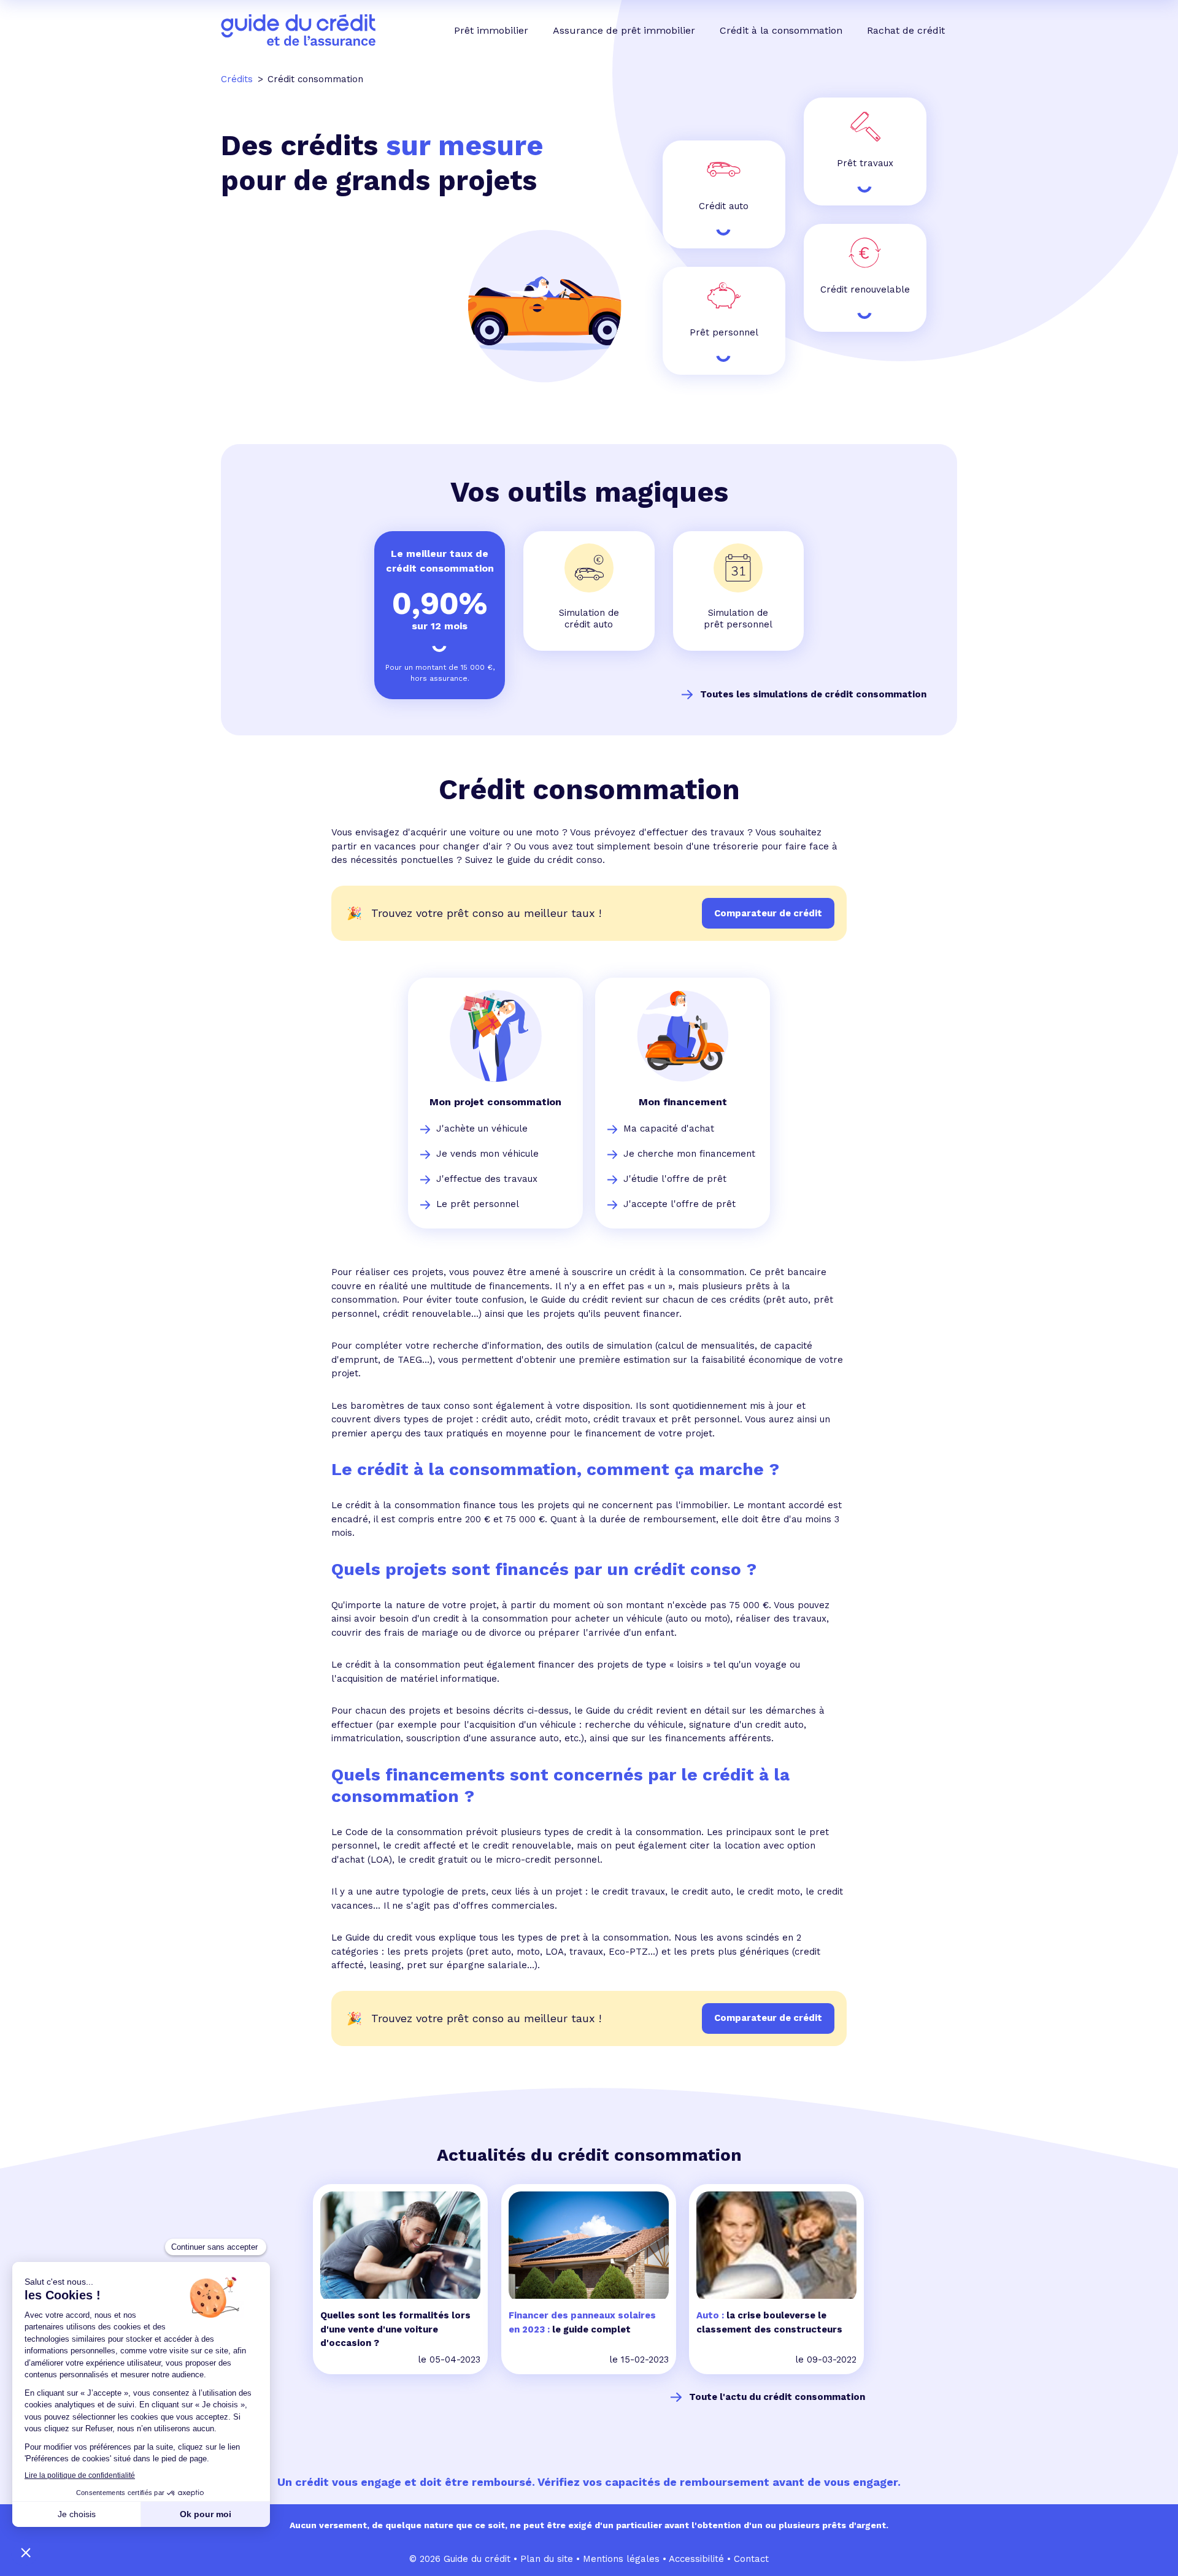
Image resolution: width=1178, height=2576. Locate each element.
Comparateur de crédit (768, 2018)
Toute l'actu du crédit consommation (777, 2397)
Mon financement (683, 1102)
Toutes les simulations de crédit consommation (813, 694)
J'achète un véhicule (482, 1129)
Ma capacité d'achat (669, 1129)
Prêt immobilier (491, 30)
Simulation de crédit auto (589, 619)
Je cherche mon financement (689, 1154)
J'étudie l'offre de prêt (675, 1179)
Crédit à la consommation (781, 30)
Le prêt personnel (478, 1204)
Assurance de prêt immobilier (624, 30)
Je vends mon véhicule (487, 1154)
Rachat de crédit (906, 30)
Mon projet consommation (495, 1102)
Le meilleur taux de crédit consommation (440, 561)
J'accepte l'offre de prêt (679, 1204)
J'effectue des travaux (487, 1179)
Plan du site (547, 2559)
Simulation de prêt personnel (738, 619)
